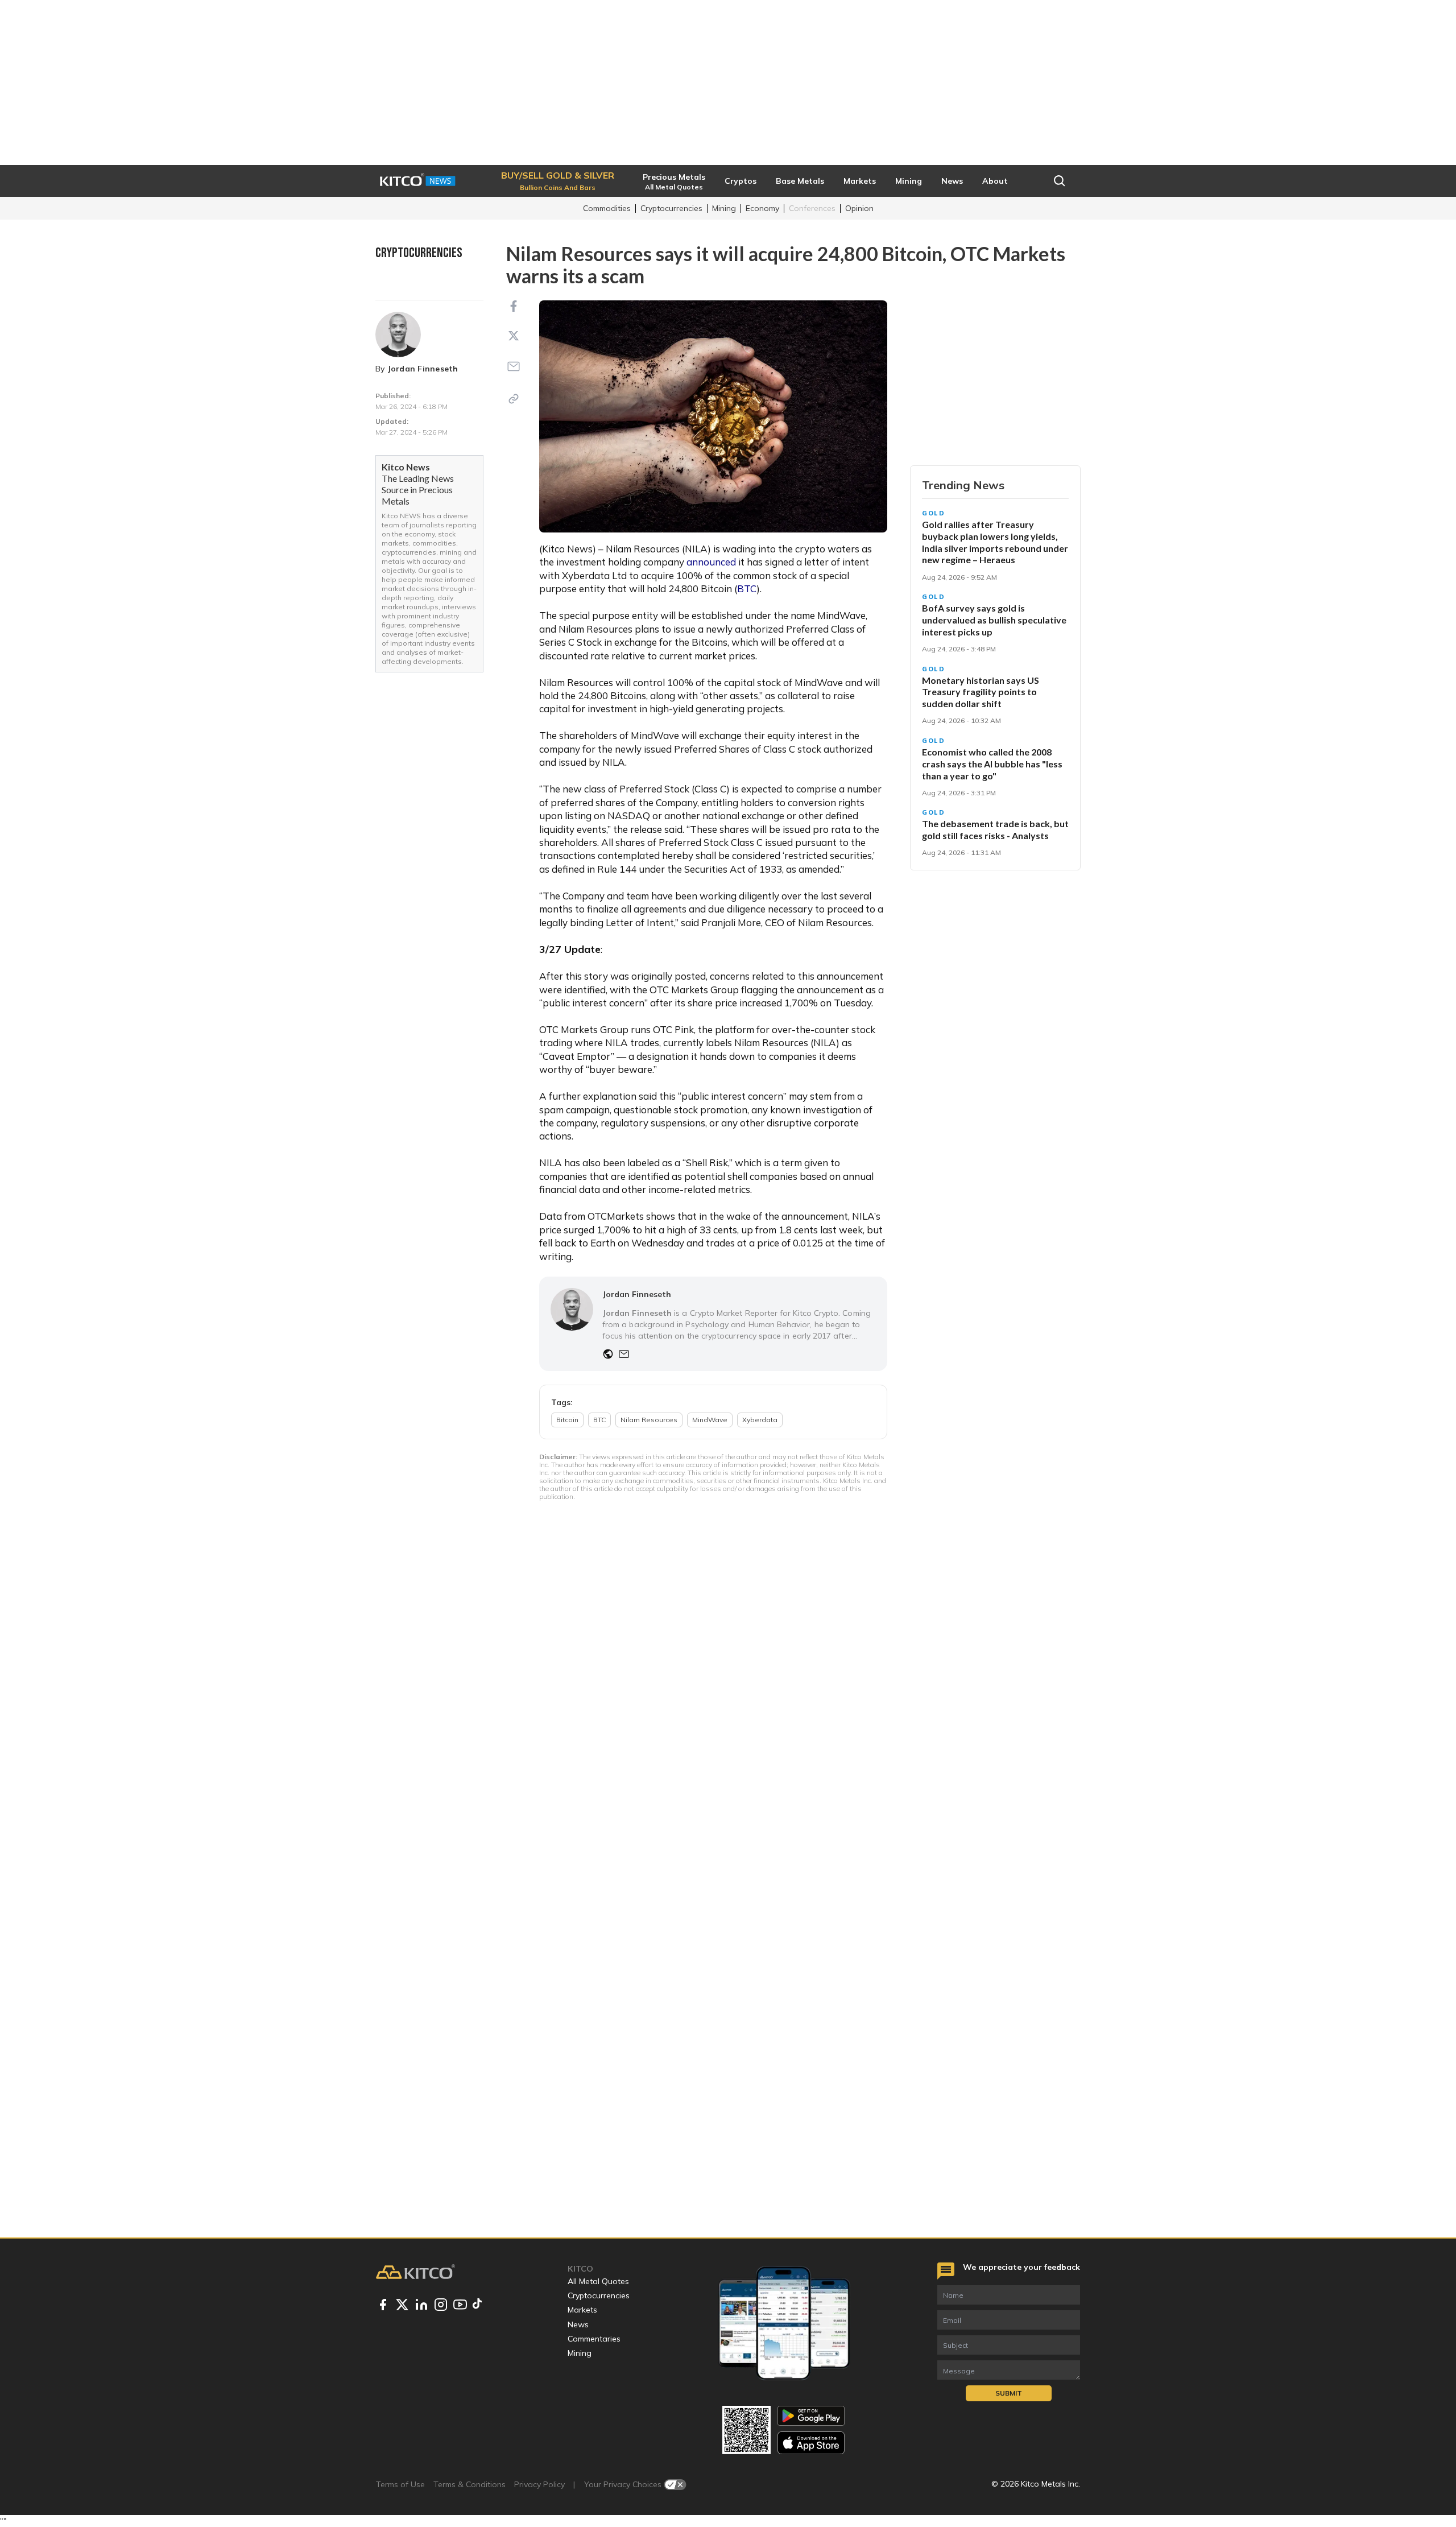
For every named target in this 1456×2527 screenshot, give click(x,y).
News (578, 2324)
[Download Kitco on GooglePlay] (811, 2416)
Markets (582, 2310)
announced (711, 562)
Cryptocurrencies (671, 208)
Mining (724, 208)
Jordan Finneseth (423, 369)
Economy (762, 208)
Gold (934, 513)
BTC (747, 589)
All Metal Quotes (598, 2281)
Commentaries (594, 2339)
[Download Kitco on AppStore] (811, 2443)
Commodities (607, 208)
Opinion (859, 208)
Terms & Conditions (470, 2484)
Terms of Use (400, 2484)
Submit (1009, 2393)
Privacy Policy (539, 2484)
